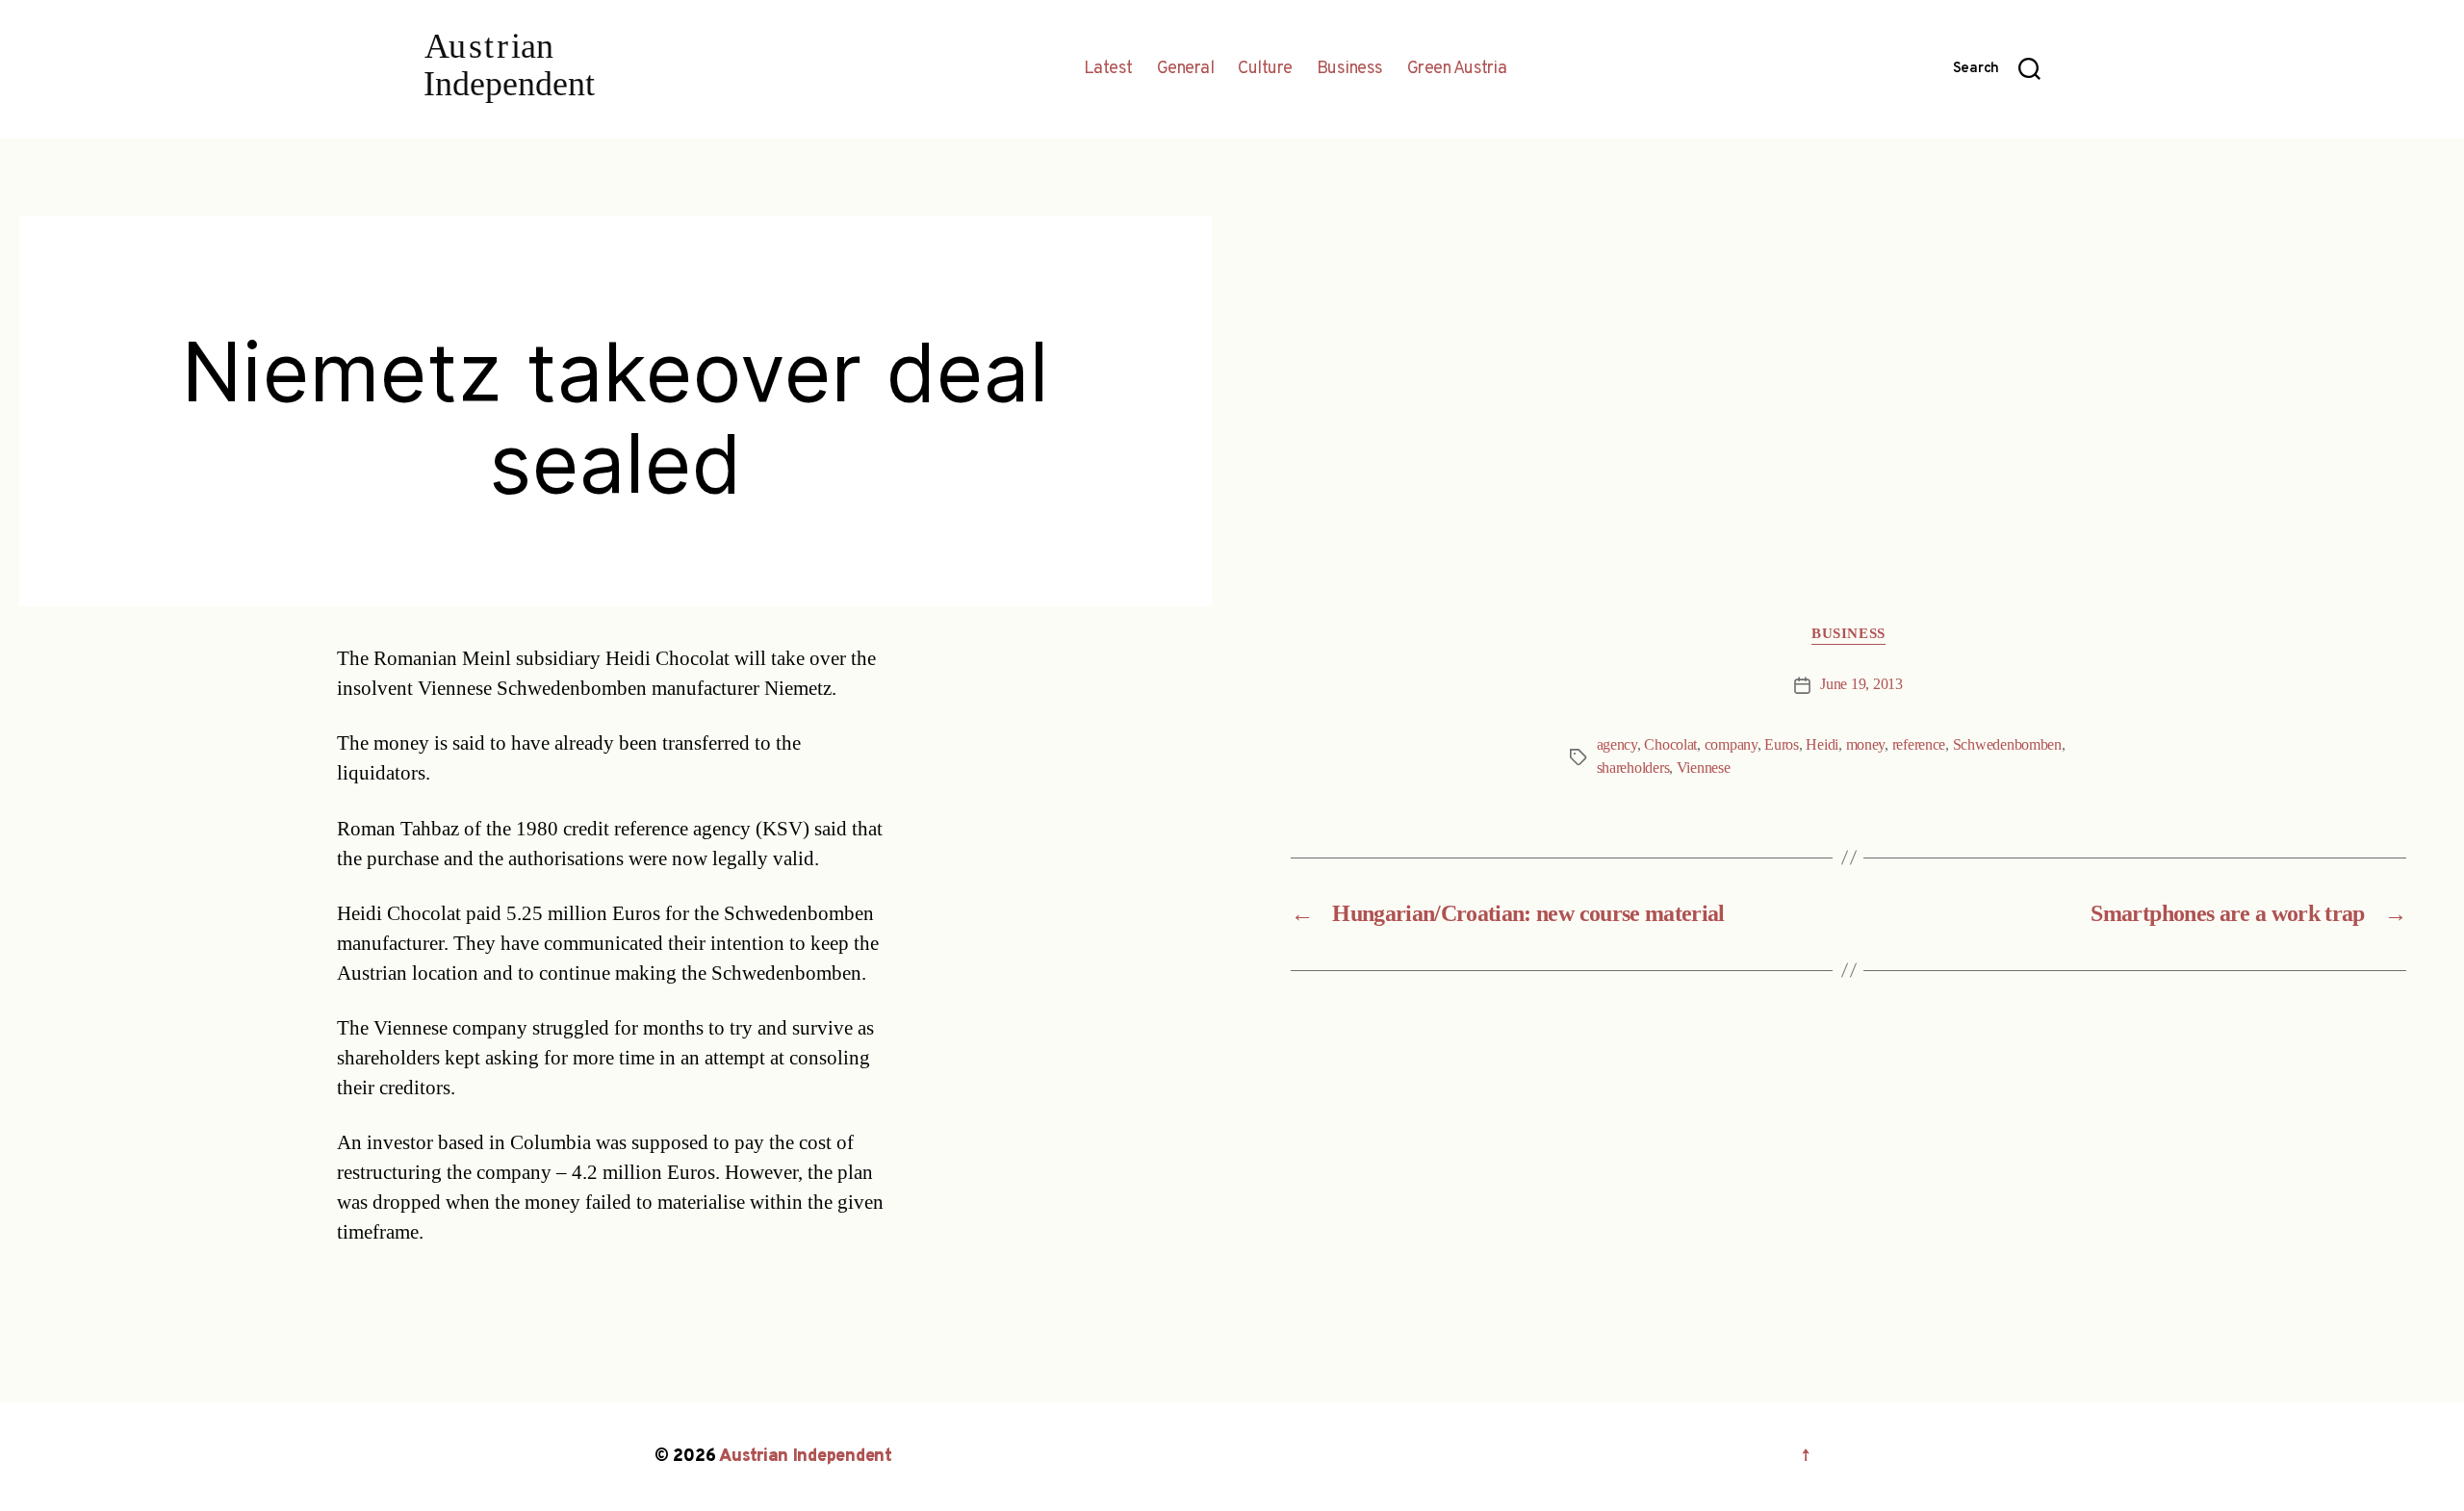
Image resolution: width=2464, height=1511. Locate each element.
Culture (1265, 69)
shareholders (1633, 768)
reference (1919, 745)
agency (1617, 745)
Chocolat (1670, 745)
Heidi (1822, 745)
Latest (1108, 69)
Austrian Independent (806, 1457)
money (1866, 745)
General (1186, 69)
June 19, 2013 (1861, 684)
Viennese (1704, 768)
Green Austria (1457, 69)
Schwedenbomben (2007, 745)
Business (1350, 69)
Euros (1782, 745)
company (1731, 745)
